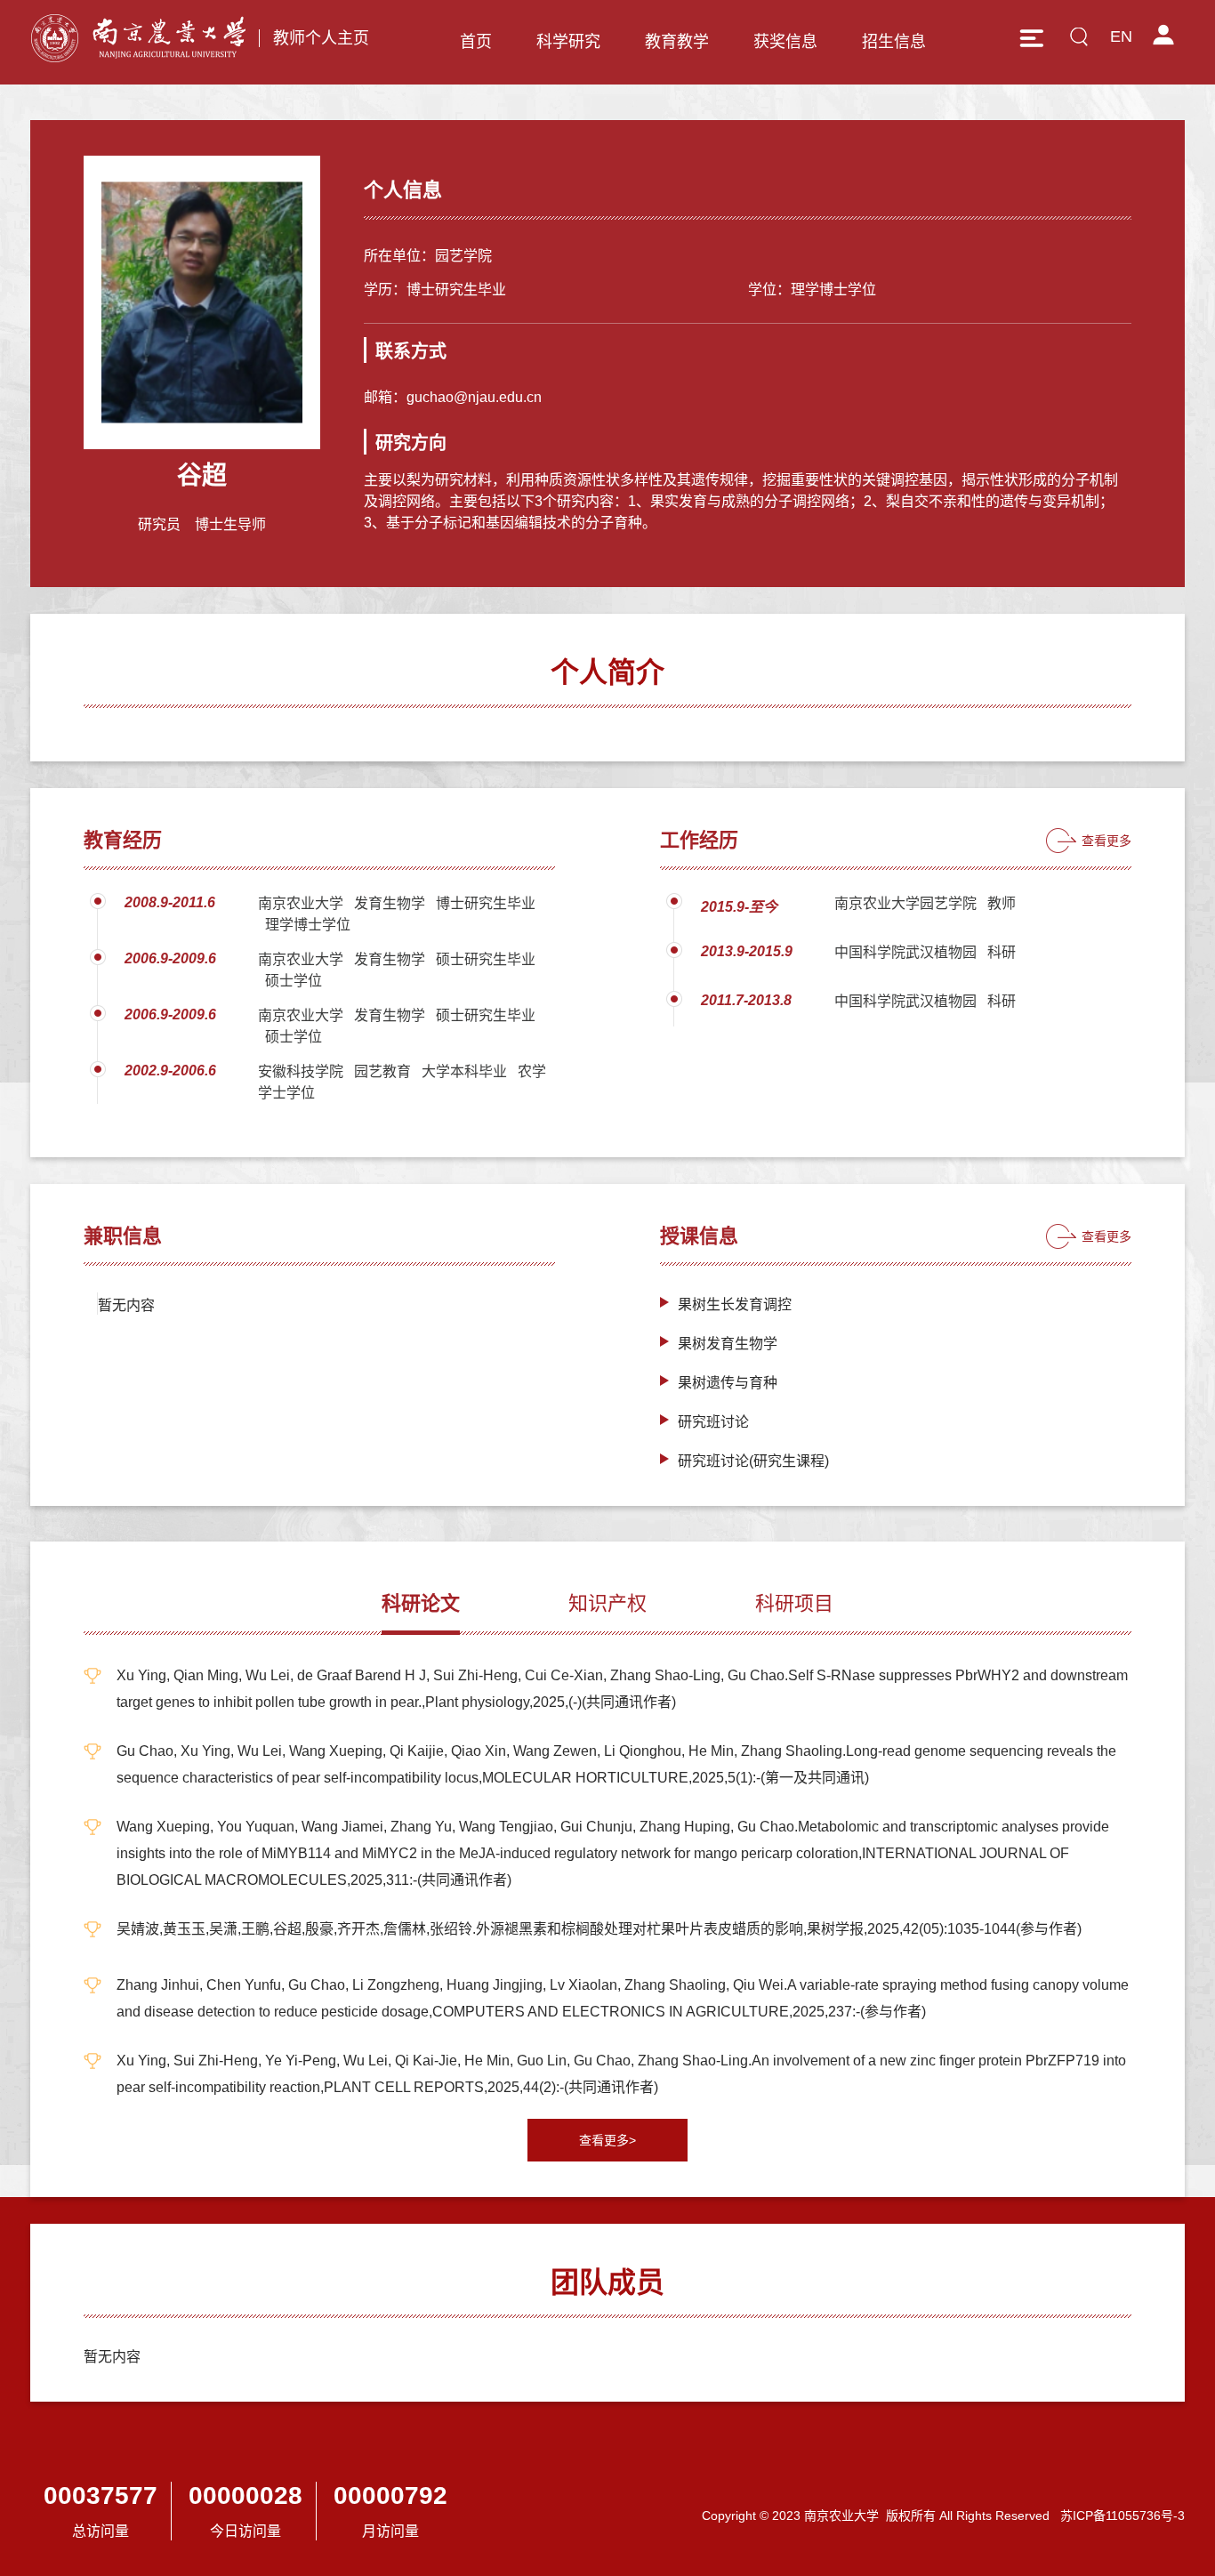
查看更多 (1106, 841)
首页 (476, 42)
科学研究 (568, 42)
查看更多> (607, 2140)
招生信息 (894, 42)
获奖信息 (785, 42)
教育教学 (677, 42)
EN (1121, 36)
